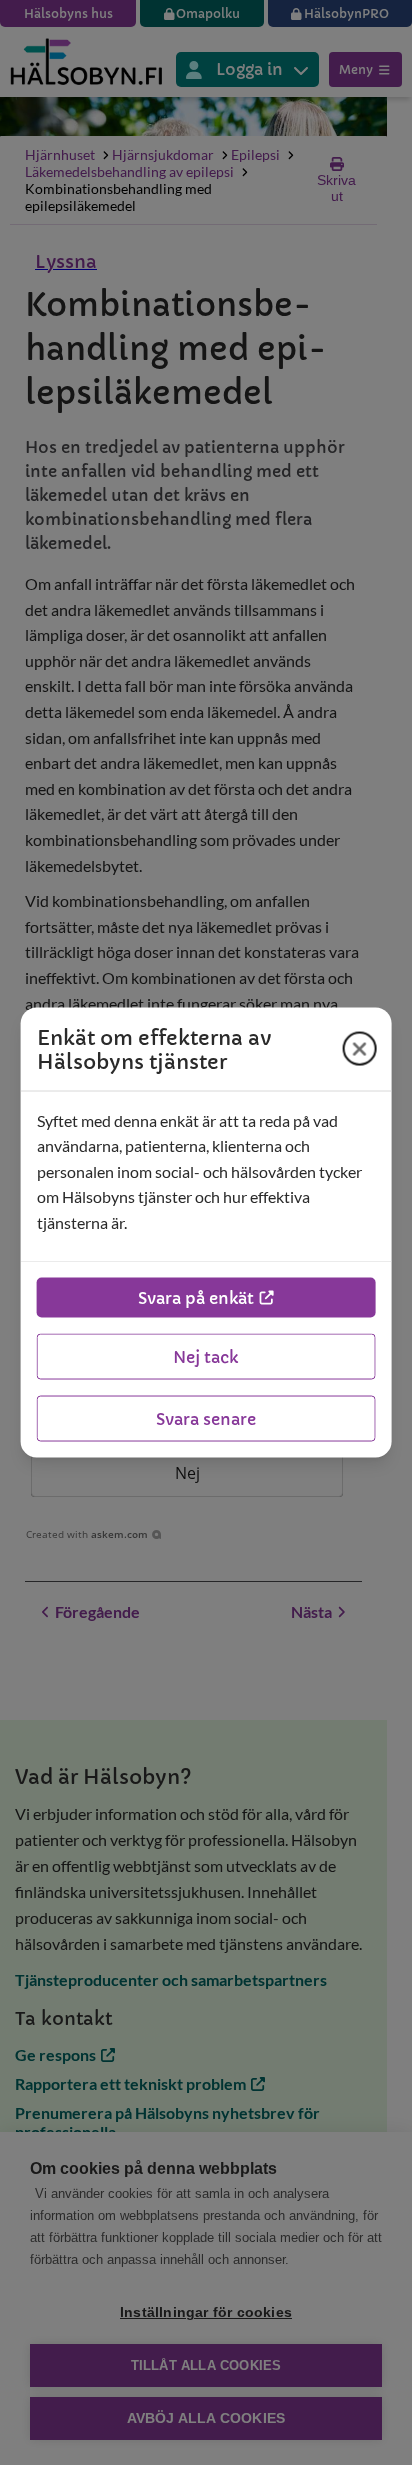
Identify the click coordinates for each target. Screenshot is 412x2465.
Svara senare (206, 1419)
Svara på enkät (196, 1298)
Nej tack (205, 1357)
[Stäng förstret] (359, 1049)
